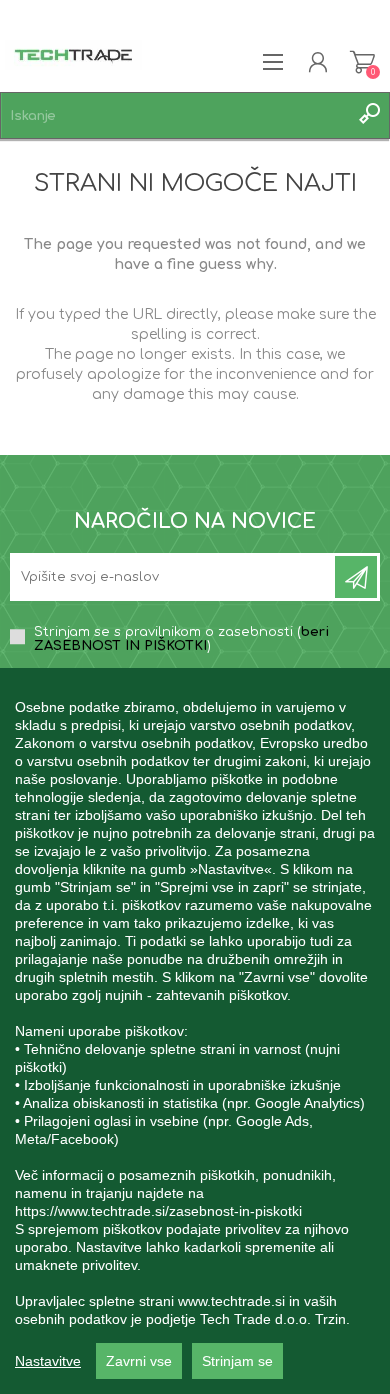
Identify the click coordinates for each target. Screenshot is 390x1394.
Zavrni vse (139, 1361)
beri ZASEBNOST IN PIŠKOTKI (181, 639)
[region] (195, 1031)
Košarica (362, 62)
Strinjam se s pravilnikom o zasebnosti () (181, 639)
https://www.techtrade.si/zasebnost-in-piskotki (158, 1211)
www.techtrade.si (231, 1301)
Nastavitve (48, 1361)
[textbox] (175, 115)
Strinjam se (237, 1361)
